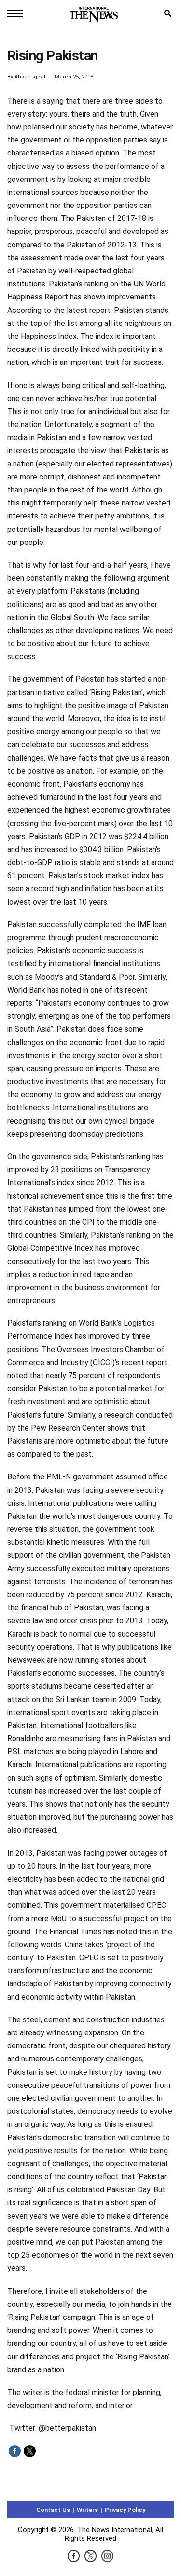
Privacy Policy (125, 2510)
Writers (87, 2510)
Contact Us (53, 2510)
